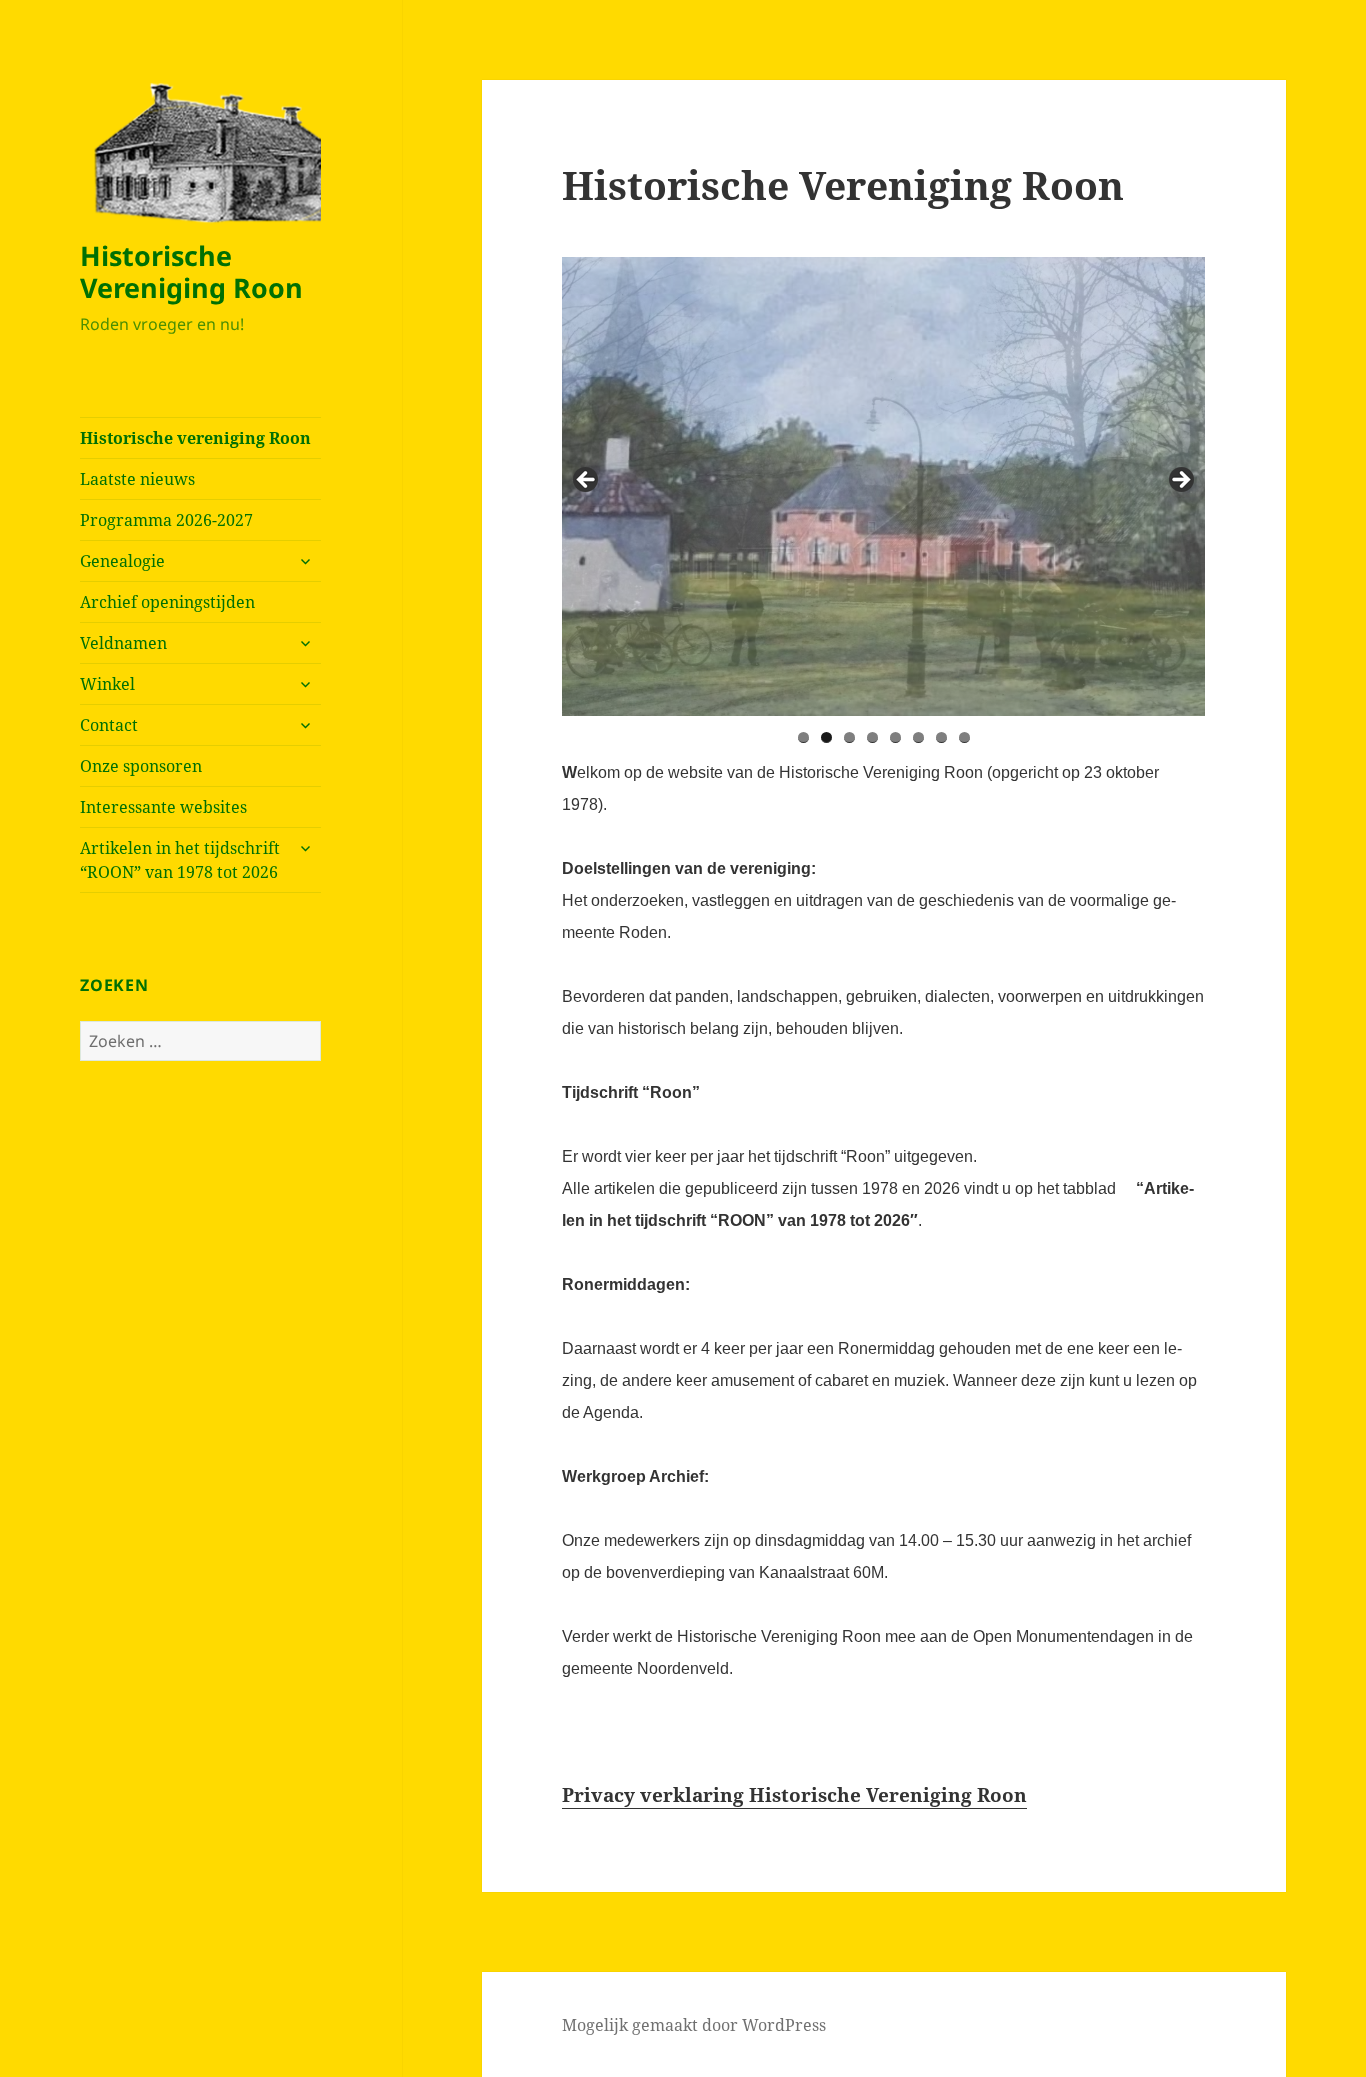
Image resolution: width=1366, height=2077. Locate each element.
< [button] (587, 481)
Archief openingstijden (167, 602)
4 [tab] (872, 737)
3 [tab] (849, 737)
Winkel (107, 684)
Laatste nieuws (137, 479)
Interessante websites (163, 807)
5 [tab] (895, 737)
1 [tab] (803, 737)
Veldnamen (123, 643)
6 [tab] (918, 737)
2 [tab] (826, 737)
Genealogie (122, 561)
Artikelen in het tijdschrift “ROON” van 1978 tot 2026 (180, 860)
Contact (109, 725)
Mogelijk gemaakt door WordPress (694, 2025)
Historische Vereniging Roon (191, 271)
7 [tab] (941, 737)
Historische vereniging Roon (195, 438)
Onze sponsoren (141, 766)
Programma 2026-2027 (166, 520)
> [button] (1180, 481)
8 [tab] (964, 737)
